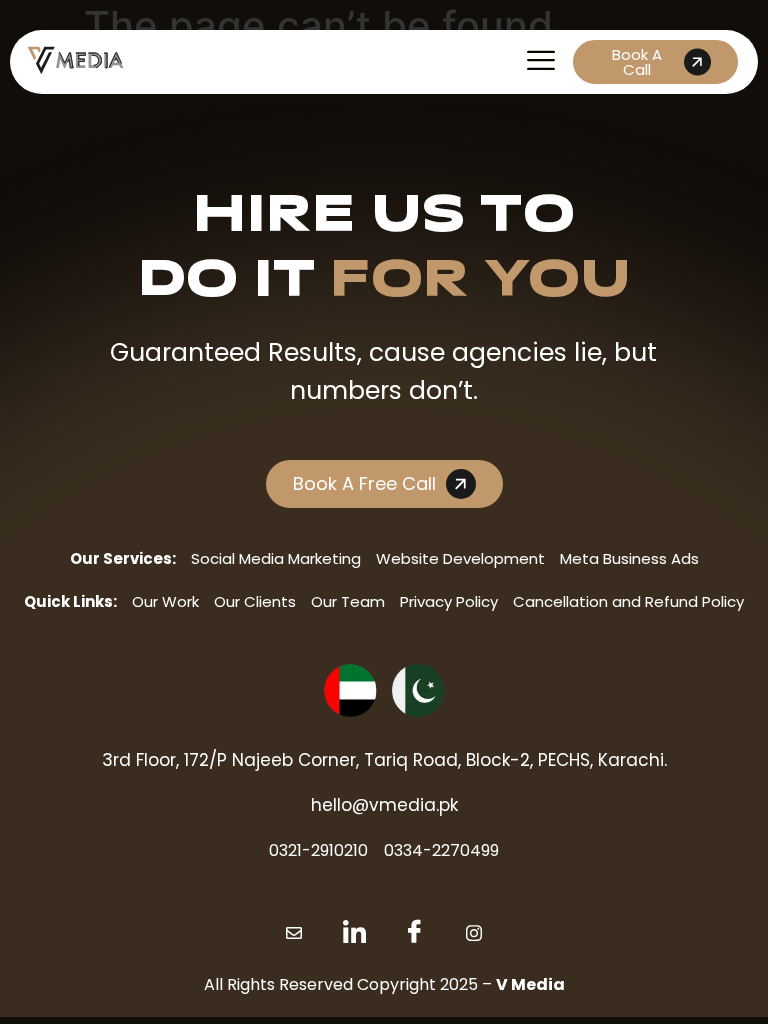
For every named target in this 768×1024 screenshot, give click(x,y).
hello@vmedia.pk (384, 805)
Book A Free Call (364, 483)
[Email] (294, 933)
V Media (530, 984)
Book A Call (637, 62)
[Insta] (474, 933)
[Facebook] (414, 933)
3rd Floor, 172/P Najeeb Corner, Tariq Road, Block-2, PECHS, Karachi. (384, 760)
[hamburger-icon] (540, 62)
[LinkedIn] (354, 933)
